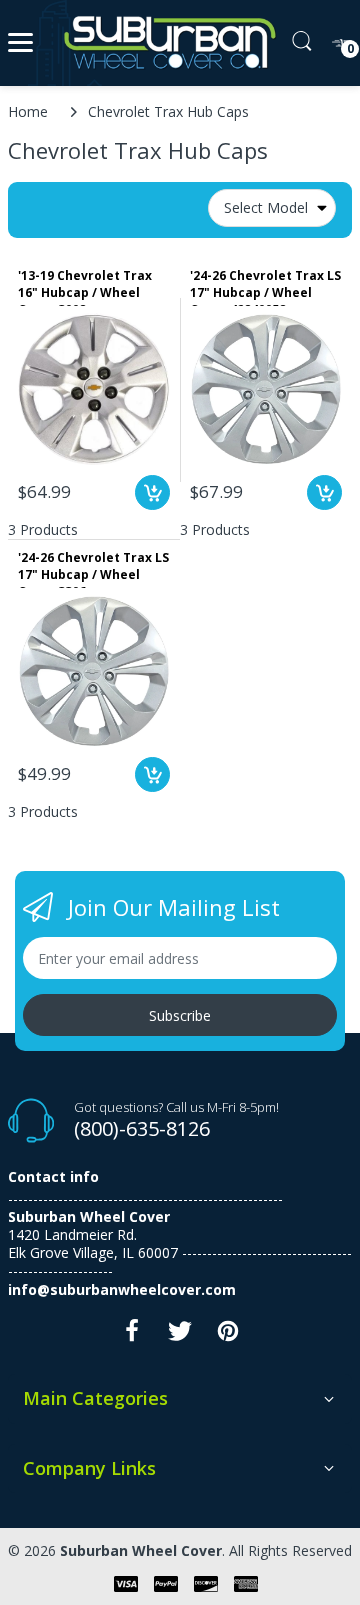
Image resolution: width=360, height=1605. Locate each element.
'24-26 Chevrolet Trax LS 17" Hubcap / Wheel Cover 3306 (93, 569)
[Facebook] (132, 1336)
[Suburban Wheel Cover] (165, 43)
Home (28, 111)
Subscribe (180, 1015)
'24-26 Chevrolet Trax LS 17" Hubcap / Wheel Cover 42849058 (265, 287)
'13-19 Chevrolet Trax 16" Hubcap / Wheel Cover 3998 (85, 287)
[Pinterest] (228, 1336)
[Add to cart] (152, 492)
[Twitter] (180, 1336)
